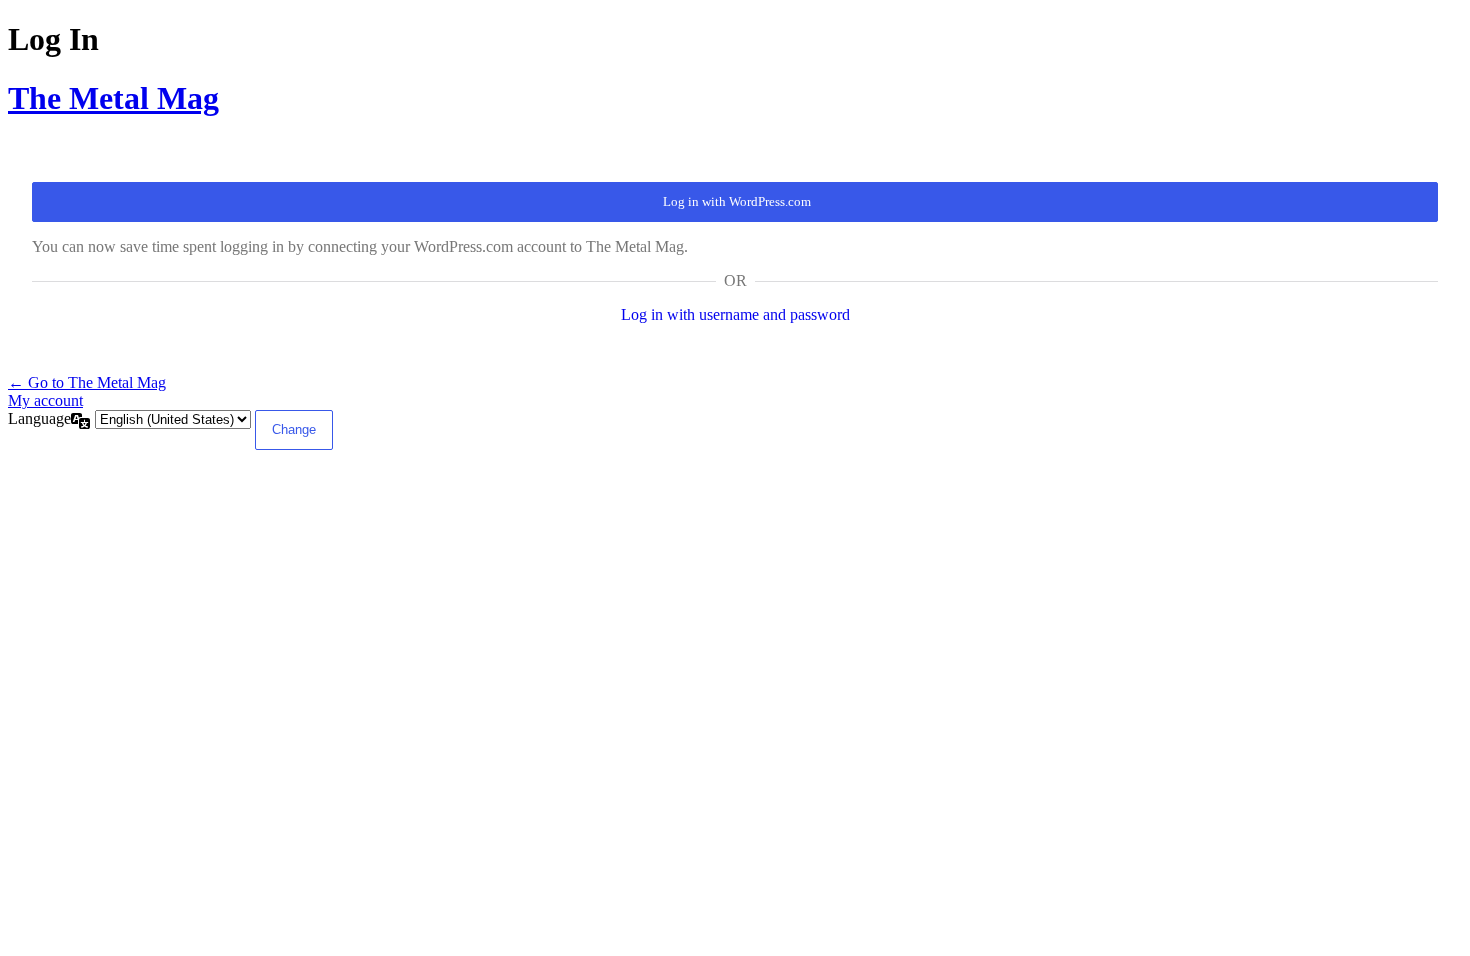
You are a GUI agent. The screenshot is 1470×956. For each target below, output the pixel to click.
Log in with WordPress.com (737, 201)
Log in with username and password (735, 314)
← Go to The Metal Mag (87, 382)
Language (39, 418)
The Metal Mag (113, 98)
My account (45, 400)
